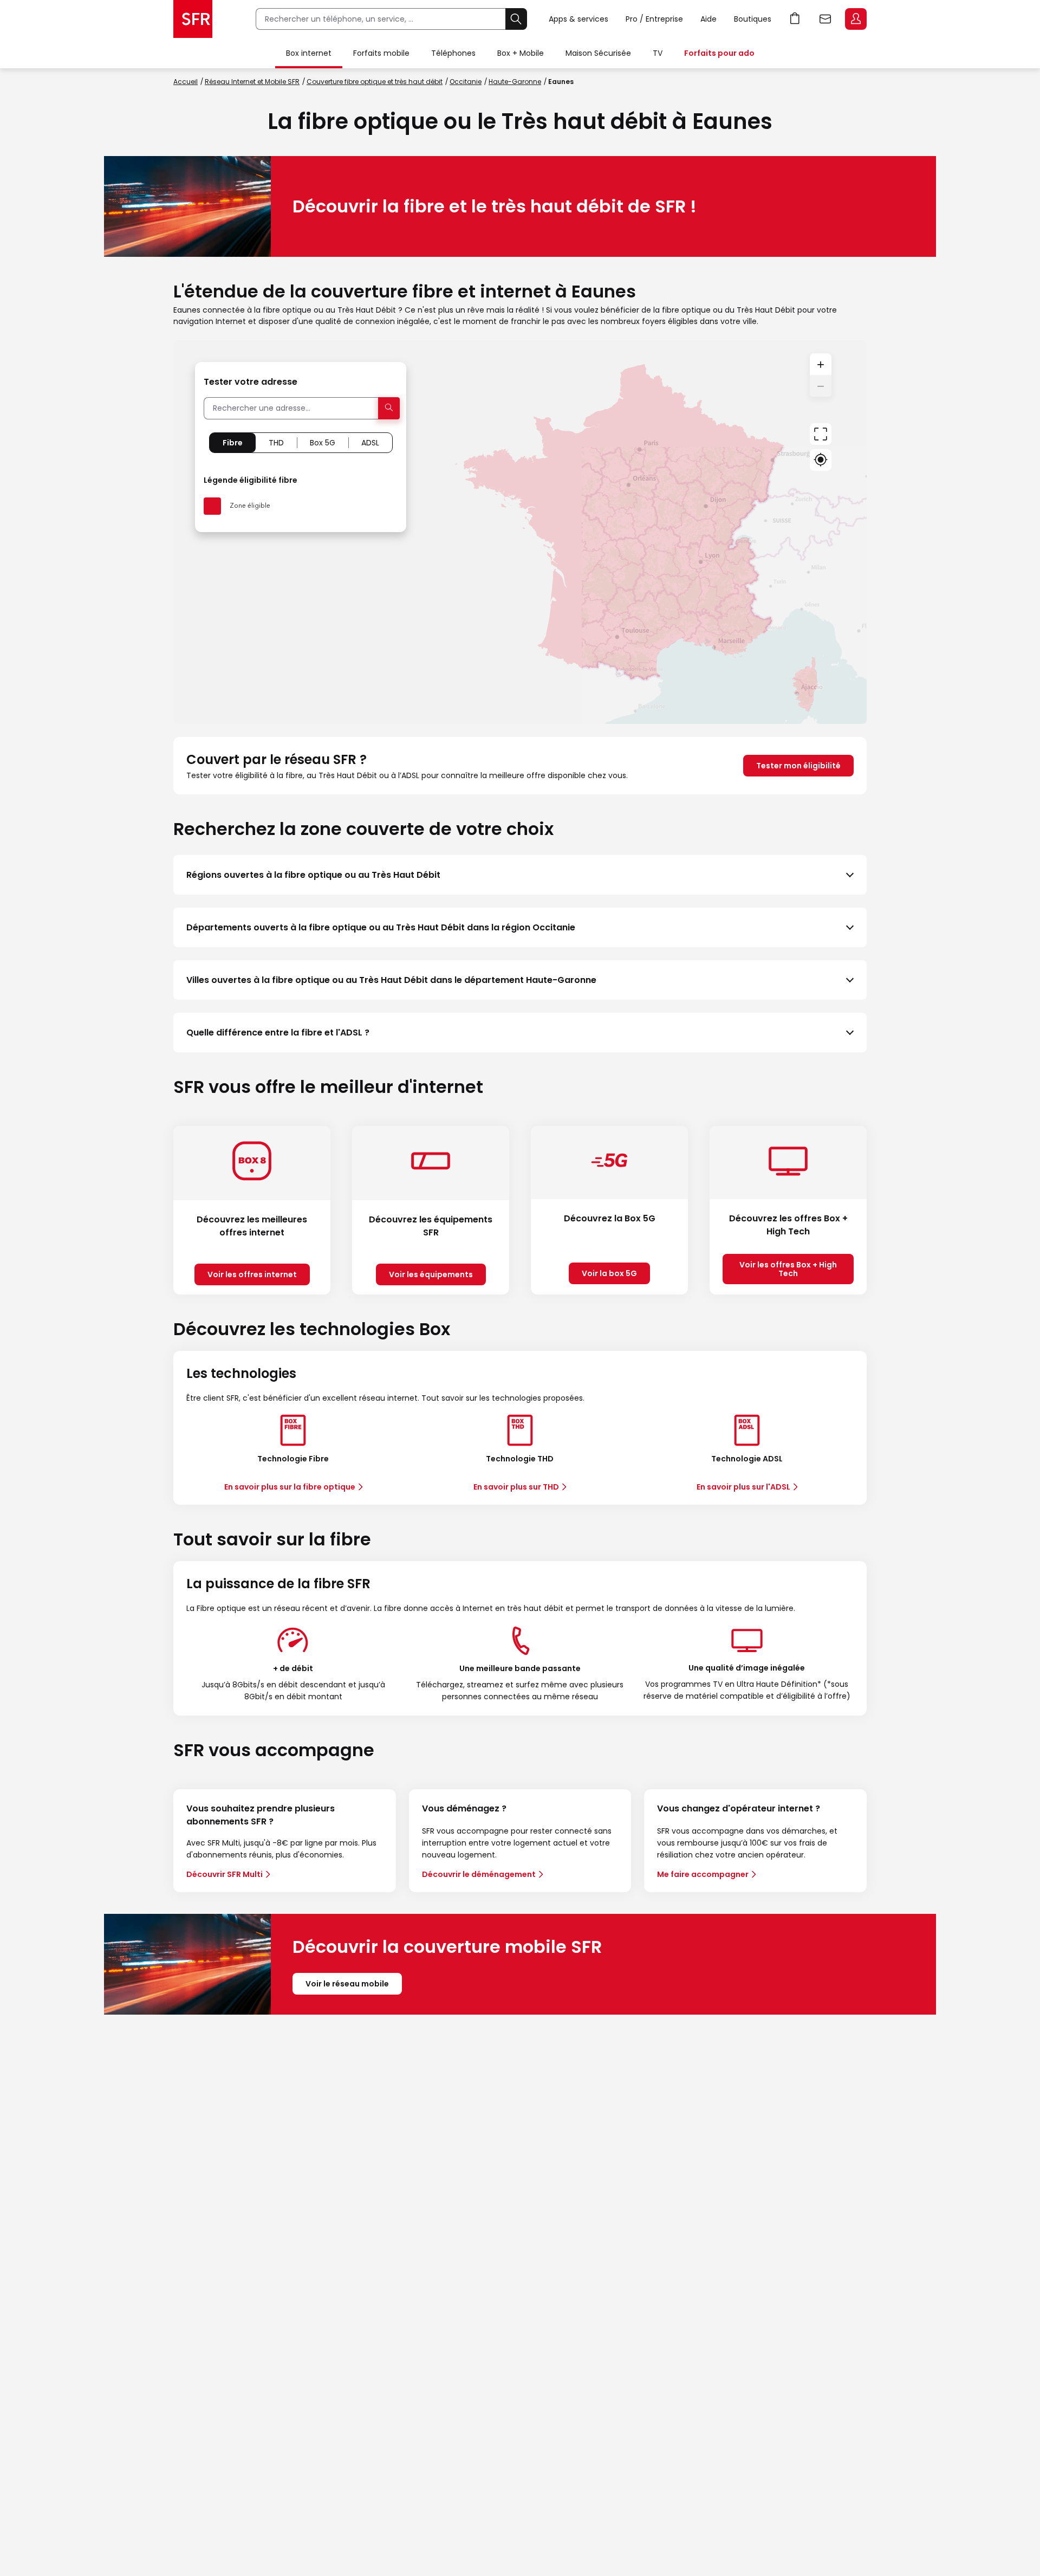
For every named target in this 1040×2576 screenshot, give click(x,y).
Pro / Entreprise (654, 19)
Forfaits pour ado (719, 53)
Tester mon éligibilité (798, 766)
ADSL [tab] (370, 443)
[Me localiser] (821, 460)
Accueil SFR (193, 19)
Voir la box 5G (609, 1273)
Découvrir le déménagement (479, 1874)
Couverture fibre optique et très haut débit (375, 82)
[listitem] (520, 875)
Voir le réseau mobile (347, 1984)
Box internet (309, 53)
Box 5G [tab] (323, 443)
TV (658, 53)
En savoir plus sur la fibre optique (290, 1487)
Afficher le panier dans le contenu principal (795, 19)
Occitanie (466, 82)
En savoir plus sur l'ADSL (743, 1487)
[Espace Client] (855, 20)
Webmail (825, 19)
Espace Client (856, 19)
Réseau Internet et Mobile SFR (252, 82)
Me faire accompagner (703, 1874)
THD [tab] (276, 443)
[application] (520, 532)
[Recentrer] (821, 434)
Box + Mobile (521, 53)
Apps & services (578, 19)
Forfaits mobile (381, 53)
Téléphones (453, 53)
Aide (708, 19)
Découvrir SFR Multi (225, 1874)
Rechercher (516, 19)
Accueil (186, 82)
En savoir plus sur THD (516, 1487)
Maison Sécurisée (598, 53)
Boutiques (753, 19)
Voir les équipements (431, 1274)
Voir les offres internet (252, 1274)
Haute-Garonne (515, 82)
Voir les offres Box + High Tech (788, 1269)
